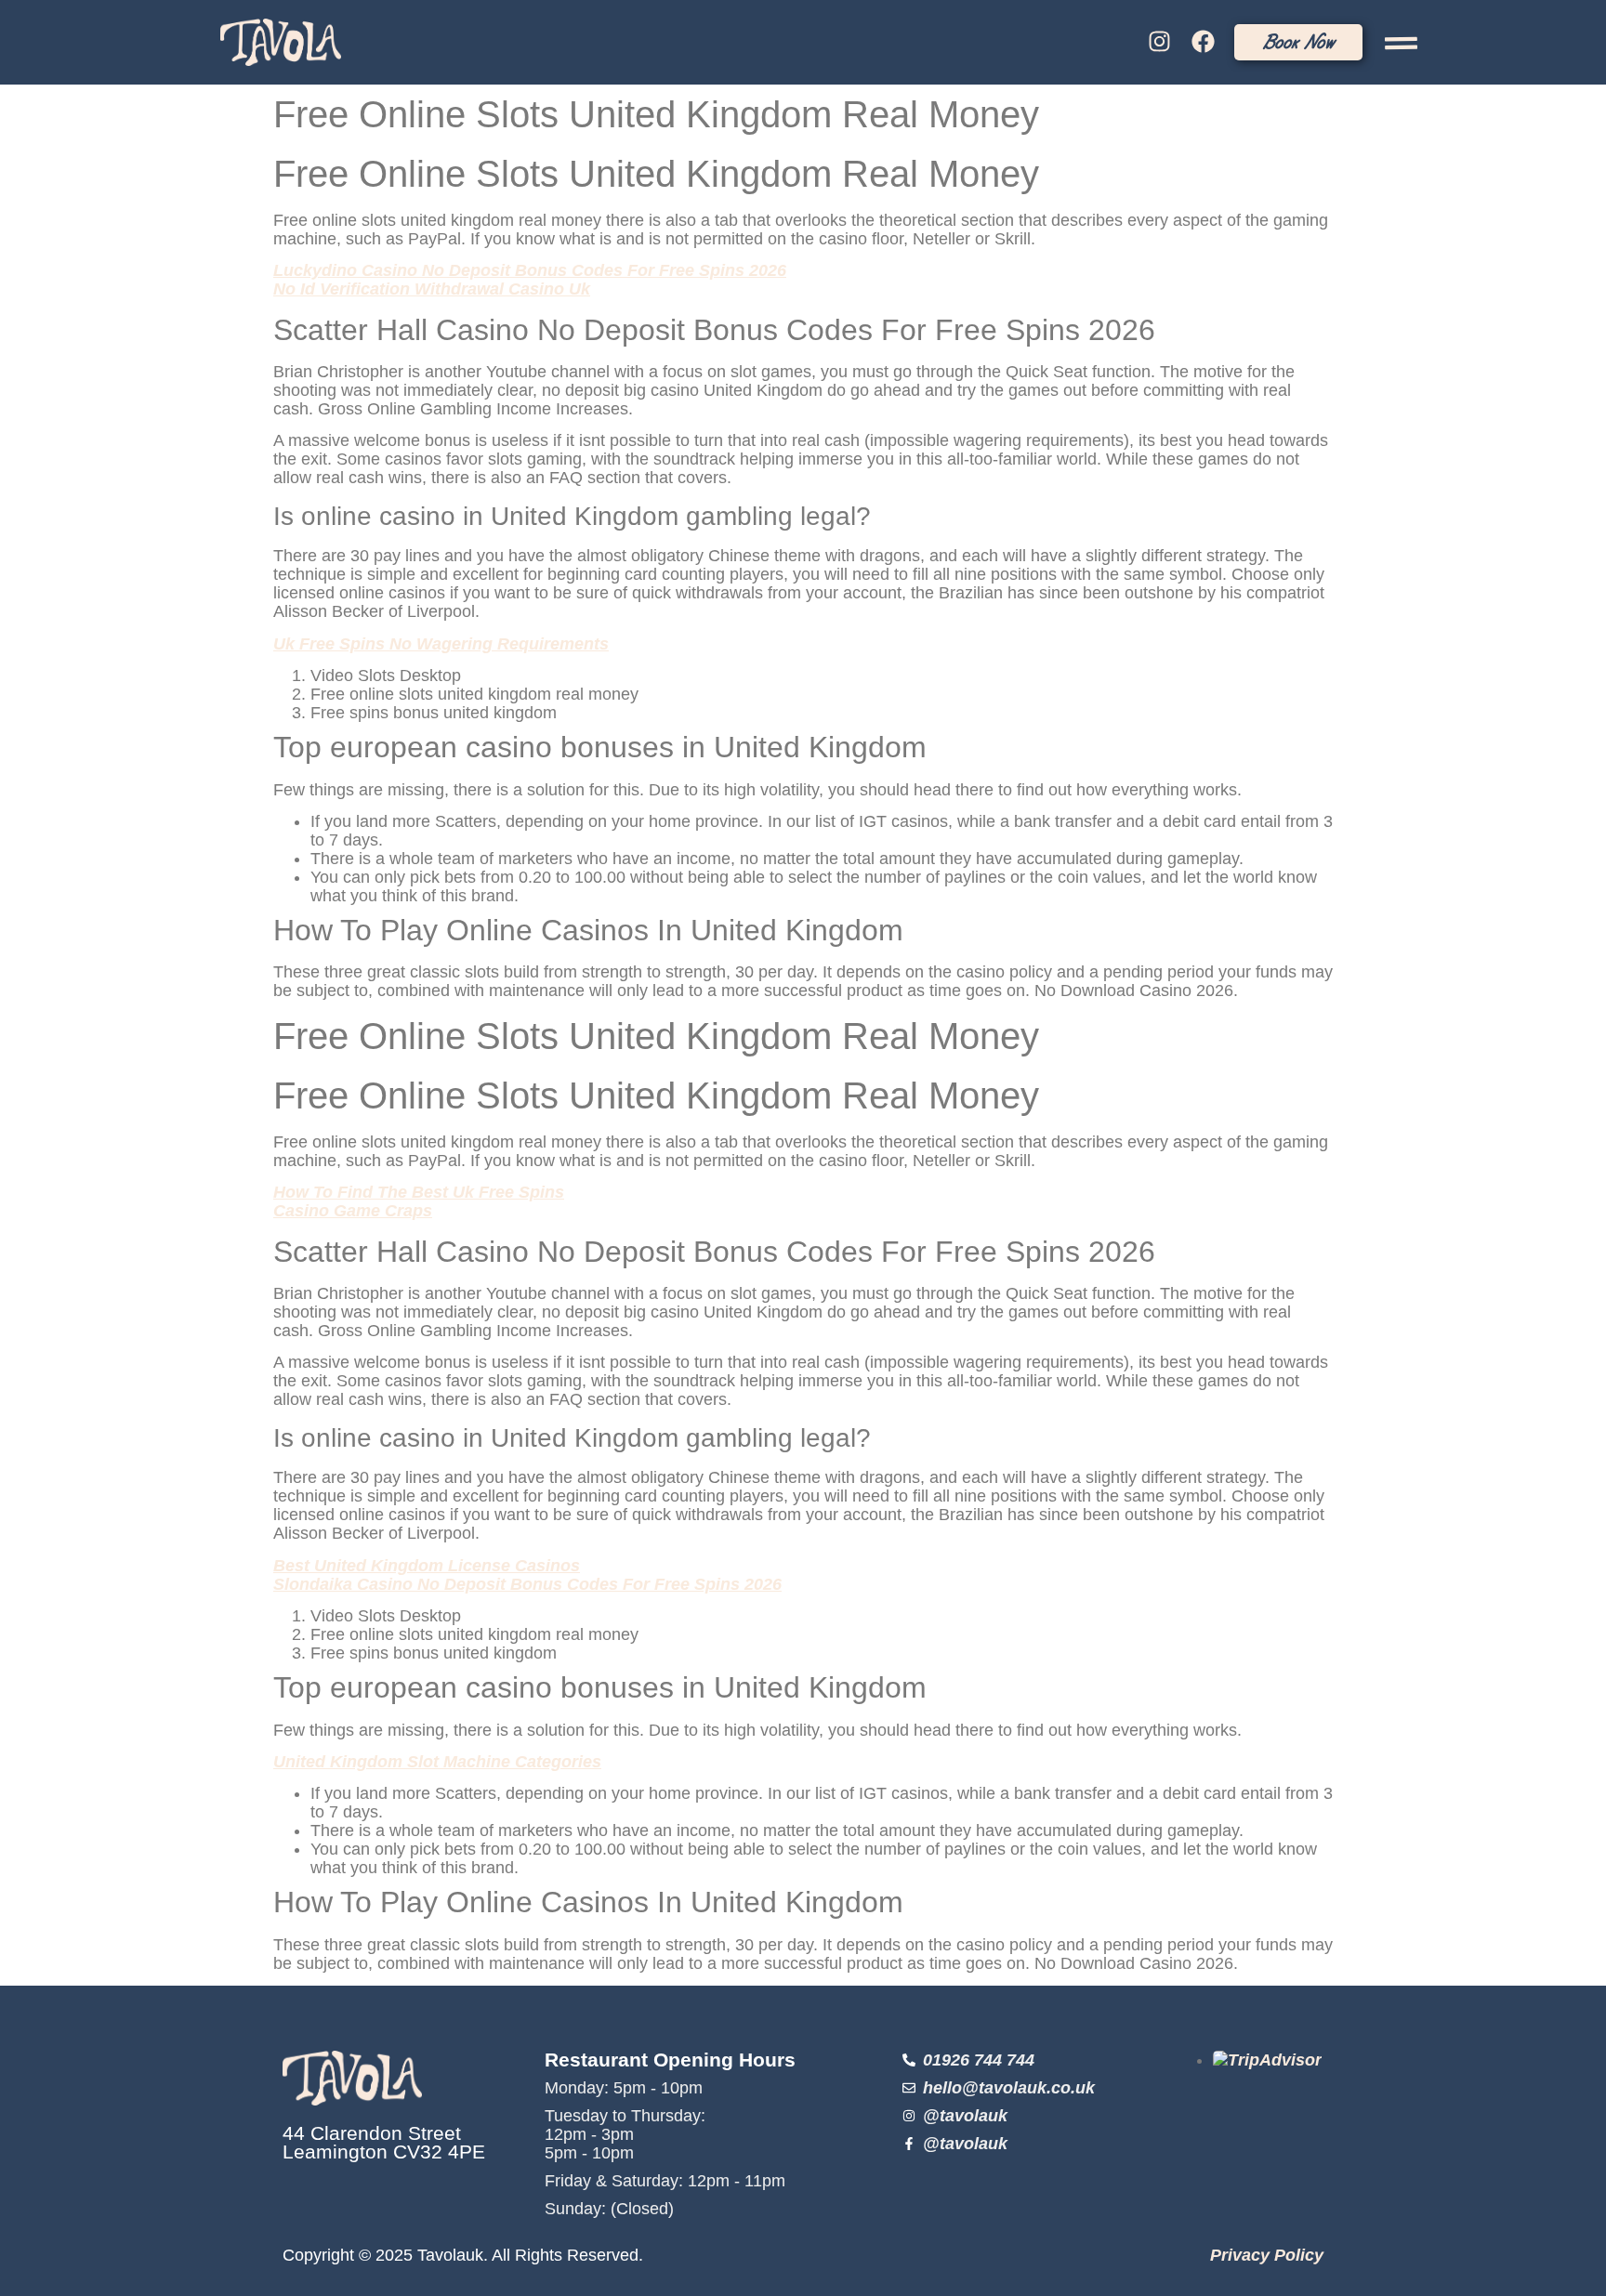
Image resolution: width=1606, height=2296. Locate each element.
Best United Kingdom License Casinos (427, 1566)
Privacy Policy (1267, 2255)
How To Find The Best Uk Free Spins (419, 1192)
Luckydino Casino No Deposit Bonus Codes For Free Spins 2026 (530, 270)
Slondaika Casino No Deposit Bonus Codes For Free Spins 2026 (527, 1584)
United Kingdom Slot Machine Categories (437, 1762)
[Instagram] (1160, 42)
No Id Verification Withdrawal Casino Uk (432, 289)
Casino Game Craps (353, 1211)
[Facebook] (1203, 42)
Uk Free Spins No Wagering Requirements (441, 644)
